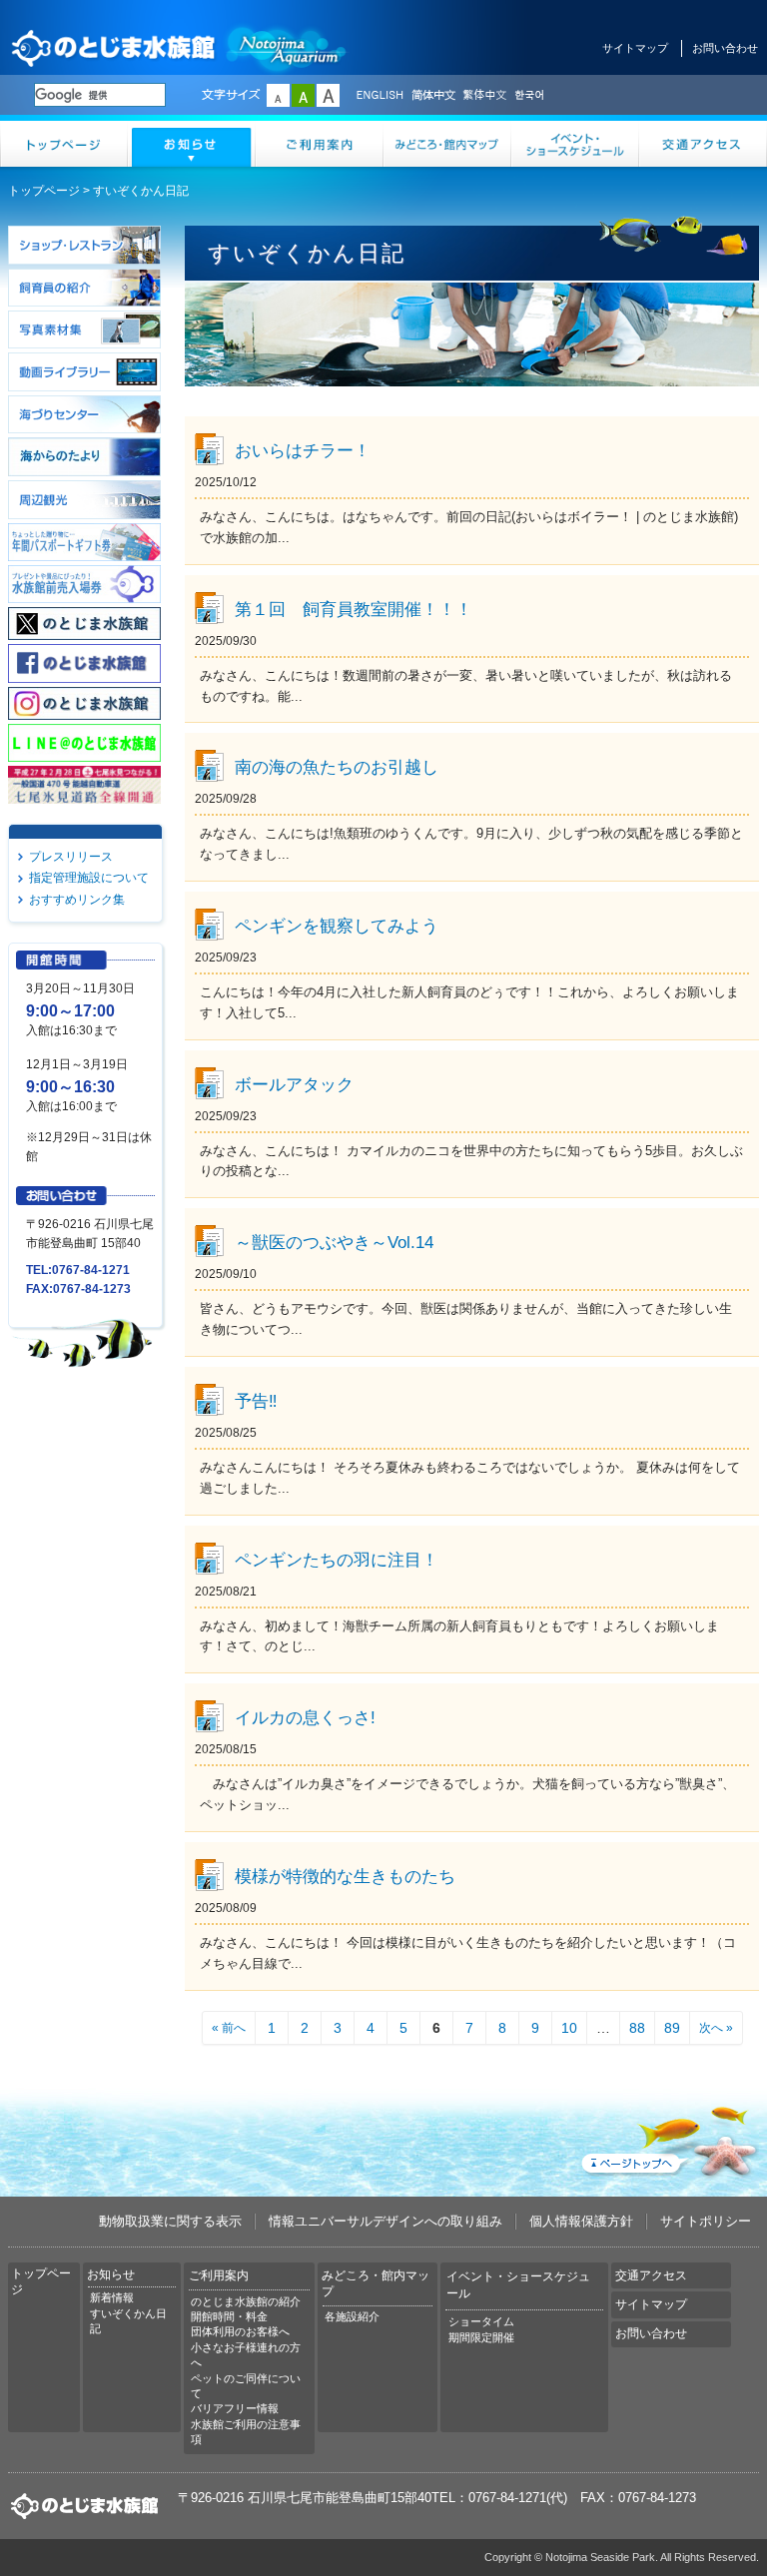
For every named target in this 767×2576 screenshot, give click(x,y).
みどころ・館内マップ (447, 144)
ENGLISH (380, 96)
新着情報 (112, 2297)
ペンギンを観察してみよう (337, 926)
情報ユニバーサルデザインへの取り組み (385, 2221)
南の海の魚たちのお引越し (337, 767)
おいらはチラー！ (303, 450)
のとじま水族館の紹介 (246, 2301)
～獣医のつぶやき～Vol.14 (334, 1242)
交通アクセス (703, 144)
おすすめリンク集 (77, 900)
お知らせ (192, 144)
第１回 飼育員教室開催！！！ (354, 609)
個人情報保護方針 (581, 2221)
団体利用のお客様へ (240, 2331)
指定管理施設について (89, 878)
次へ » (716, 2028)
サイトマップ (635, 48)
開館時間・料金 (229, 2316)
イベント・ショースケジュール (575, 144)
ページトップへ (668, 2138)
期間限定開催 (481, 2337)
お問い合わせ (725, 48)
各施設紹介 (352, 2316)
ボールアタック (294, 1084)
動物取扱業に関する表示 (170, 2221)
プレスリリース (71, 857)
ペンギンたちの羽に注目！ (337, 1560)
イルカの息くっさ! (305, 1717)
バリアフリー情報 (235, 2408)
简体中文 (432, 96)
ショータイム (481, 2321)
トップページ (64, 144)
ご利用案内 (320, 144)
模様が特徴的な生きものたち (345, 1876)
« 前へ (229, 2028)
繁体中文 (484, 96)
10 (569, 2028)
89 (672, 2028)
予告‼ (256, 1401)
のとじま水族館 (180, 47)
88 (637, 2028)
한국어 (531, 96)
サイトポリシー (706, 2221)
